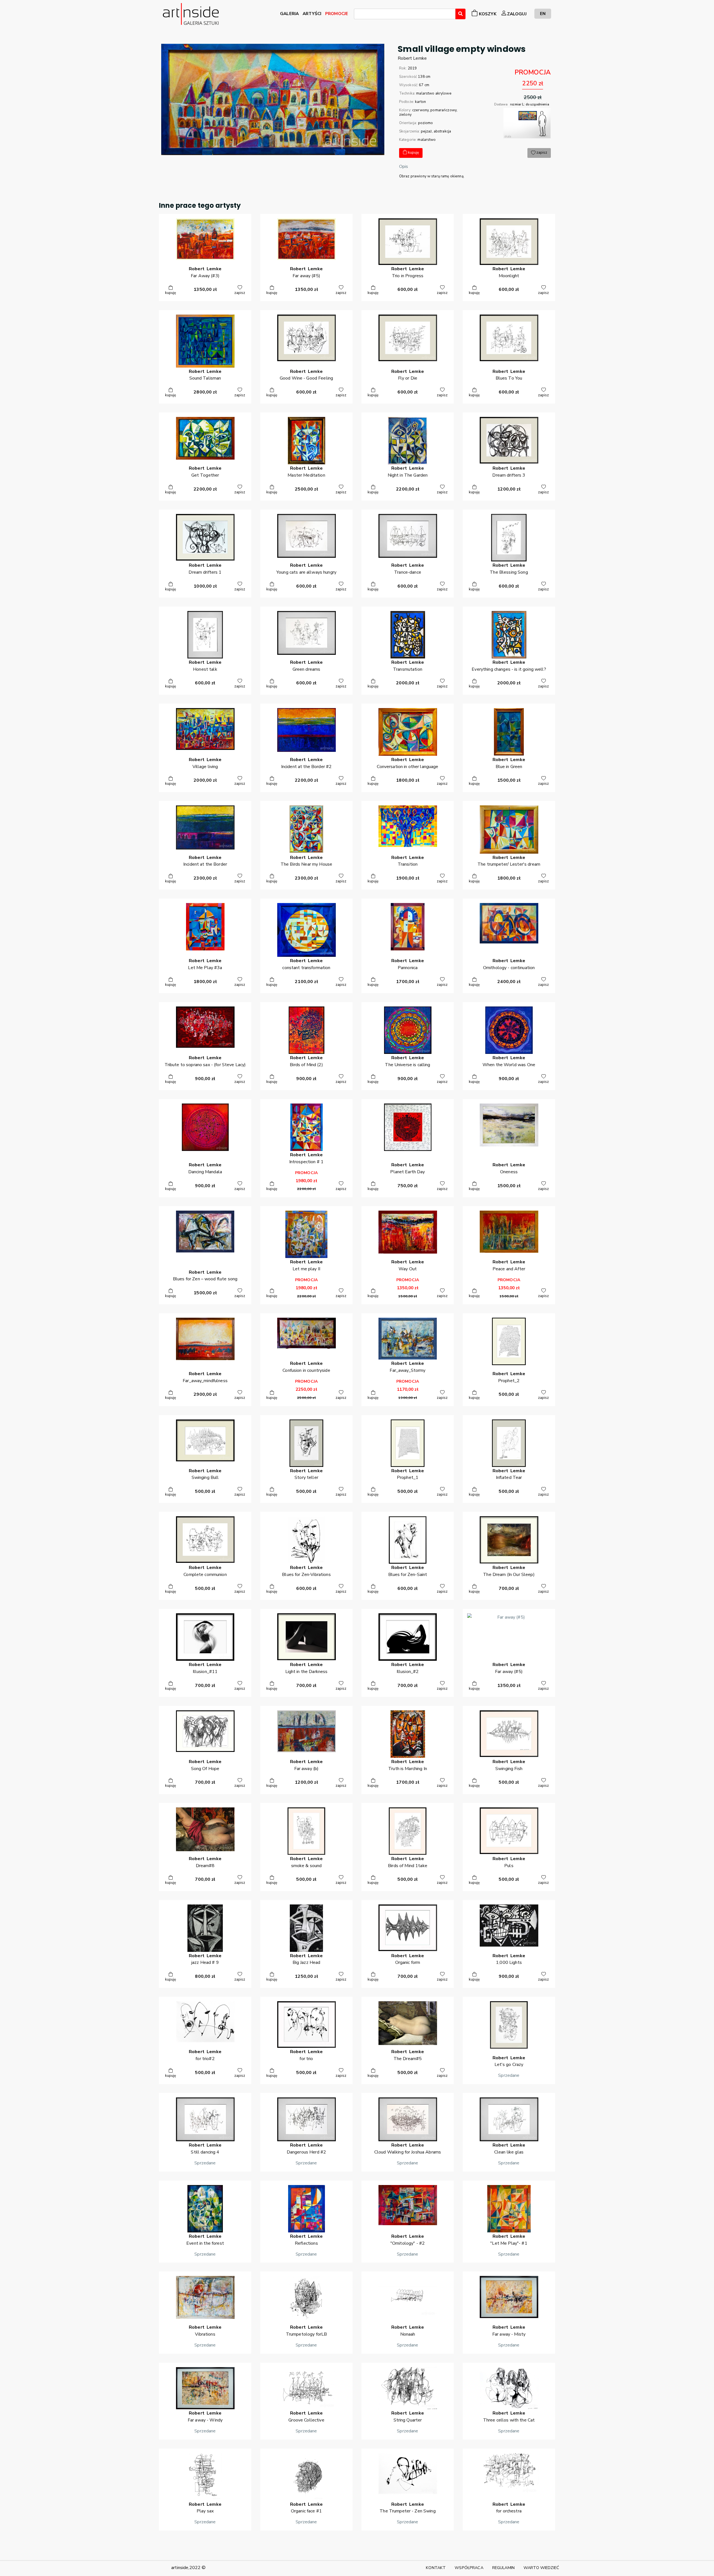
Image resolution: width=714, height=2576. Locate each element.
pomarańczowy (443, 110)
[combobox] (405, 14)
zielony (405, 115)
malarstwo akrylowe (434, 93)
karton (420, 102)
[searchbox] (357, 15)
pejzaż (426, 131)
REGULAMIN (503, 2568)
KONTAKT (436, 2568)
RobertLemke (412, 58)
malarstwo (427, 140)
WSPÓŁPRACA (469, 2568)
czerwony (420, 110)
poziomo (426, 123)
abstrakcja (442, 131)
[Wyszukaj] (460, 14)
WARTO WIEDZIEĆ (541, 2568)
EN (543, 14)
